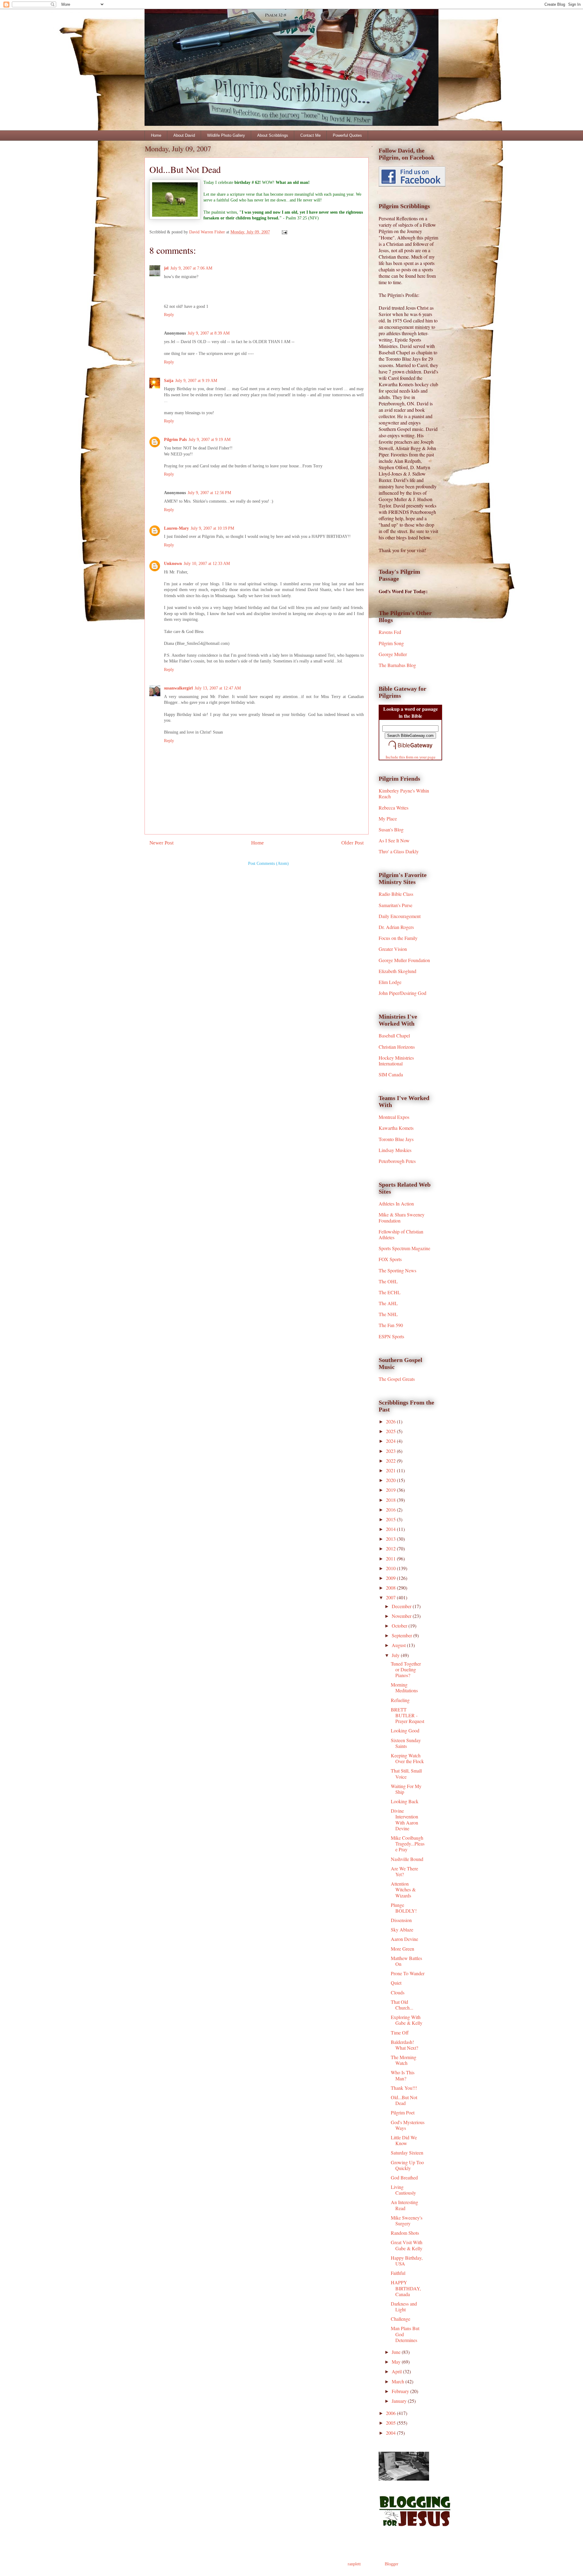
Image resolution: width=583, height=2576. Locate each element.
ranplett (354, 2564)
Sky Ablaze (402, 1929)
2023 (391, 1451)
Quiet (396, 1983)
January (400, 2401)
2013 (391, 1539)
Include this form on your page (411, 757)
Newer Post (162, 843)
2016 (391, 1510)
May (397, 2362)
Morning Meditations (404, 1687)
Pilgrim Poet (403, 2112)
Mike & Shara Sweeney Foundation (402, 1217)
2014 (391, 1529)
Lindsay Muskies (395, 1150)
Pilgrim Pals (175, 440)
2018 (391, 1500)
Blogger (391, 2564)
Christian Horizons (397, 1047)
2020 (391, 1480)
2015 (391, 1519)
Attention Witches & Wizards (403, 1889)
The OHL (388, 1281)
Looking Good (405, 1730)
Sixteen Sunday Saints (406, 1743)
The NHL (388, 1314)
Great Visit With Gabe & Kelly (407, 2245)
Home (156, 135)
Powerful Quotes (347, 135)
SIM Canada (391, 1074)
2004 (391, 2433)
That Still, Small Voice (406, 1773)
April (397, 2371)
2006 (391, 2413)
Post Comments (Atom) (268, 863)
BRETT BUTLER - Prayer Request (407, 1715)
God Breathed (404, 2177)
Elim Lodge (390, 982)
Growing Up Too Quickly (407, 2165)
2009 (391, 1578)
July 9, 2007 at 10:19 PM (212, 528)
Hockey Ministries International (396, 1061)
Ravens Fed (390, 632)
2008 (391, 1588)
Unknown (173, 564)
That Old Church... (402, 2005)
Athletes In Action (396, 1204)
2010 (391, 1568)
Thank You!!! (404, 2088)
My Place (388, 819)
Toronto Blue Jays (396, 1139)
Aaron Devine (404, 1939)
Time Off (400, 2033)
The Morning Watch (404, 2060)
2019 (391, 1490)
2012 (391, 1548)
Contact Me (310, 135)
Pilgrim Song (391, 643)
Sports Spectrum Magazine (404, 1248)
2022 (391, 1461)
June (397, 2352)
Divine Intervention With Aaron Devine (404, 1819)
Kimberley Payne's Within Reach (404, 793)
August (399, 1645)
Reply (169, 315)
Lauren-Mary (176, 528)
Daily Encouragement (400, 916)
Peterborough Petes (397, 1161)
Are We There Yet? (404, 1871)
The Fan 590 (391, 1325)
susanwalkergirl (178, 688)
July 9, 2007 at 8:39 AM (209, 333)
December (402, 1606)
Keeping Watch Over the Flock (407, 1758)
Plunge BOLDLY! (404, 1908)
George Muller (393, 654)
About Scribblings (273, 135)
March (399, 2381)
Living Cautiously (403, 2190)
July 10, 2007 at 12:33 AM (207, 564)
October (400, 1626)
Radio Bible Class (396, 894)
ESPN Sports (391, 1336)
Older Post (353, 843)
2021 (391, 1470)
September (402, 1635)
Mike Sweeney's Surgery (407, 2220)
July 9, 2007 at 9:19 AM (196, 381)
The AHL (388, 1303)
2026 (391, 1421)
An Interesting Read (404, 2205)
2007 (391, 1597)
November (402, 1616)
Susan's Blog (391, 829)
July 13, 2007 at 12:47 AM (218, 688)
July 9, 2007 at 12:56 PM (209, 493)
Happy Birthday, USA (407, 2261)
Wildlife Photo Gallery (226, 135)
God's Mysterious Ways (408, 2125)
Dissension (401, 1920)
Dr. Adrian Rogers (396, 927)
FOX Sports (390, 1259)
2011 (391, 1558)
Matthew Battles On (406, 1961)
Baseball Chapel (394, 1035)
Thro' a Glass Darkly (399, 851)
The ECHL (390, 1292)
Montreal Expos (394, 1117)
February (401, 2391)
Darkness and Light (404, 2306)
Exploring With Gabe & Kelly (407, 2020)
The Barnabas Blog (397, 665)
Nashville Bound (407, 1859)
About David (184, 135)
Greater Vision (393, 949)
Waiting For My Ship (406, 1789)
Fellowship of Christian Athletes (401, 1234)
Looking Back (405, 1801)
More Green (402, 1949)
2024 (391, 1441)
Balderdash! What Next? (404, 2045)
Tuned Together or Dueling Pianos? (406, 1669)
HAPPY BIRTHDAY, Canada (406, 2288)
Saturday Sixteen (407, 2153)
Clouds (398, 1992)
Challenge (401, 2319)
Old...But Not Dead (404, 2100)
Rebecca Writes (394, 808)
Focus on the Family (398, 938)
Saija (169, 381)
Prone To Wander (408, 1973)
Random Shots (405, 2233)
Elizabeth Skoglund (397, 971)
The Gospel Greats (397, 1379)
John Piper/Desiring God (402, 993)
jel (166, 268)
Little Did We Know (404, 2140)
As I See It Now (394, 840)
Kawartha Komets (396, 1128)
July (396, 1655)
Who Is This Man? (403, 2075)
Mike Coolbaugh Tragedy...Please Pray (408, 1843)
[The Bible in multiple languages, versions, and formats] (411, 750)
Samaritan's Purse (395, 905)
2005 (391, 2423)
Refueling (400, 1700)
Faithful (398, 2273)
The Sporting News (397, 1270)
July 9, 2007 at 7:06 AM (191, 268)
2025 (391, 1431)
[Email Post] (284, 232)
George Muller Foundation (404, 960)
